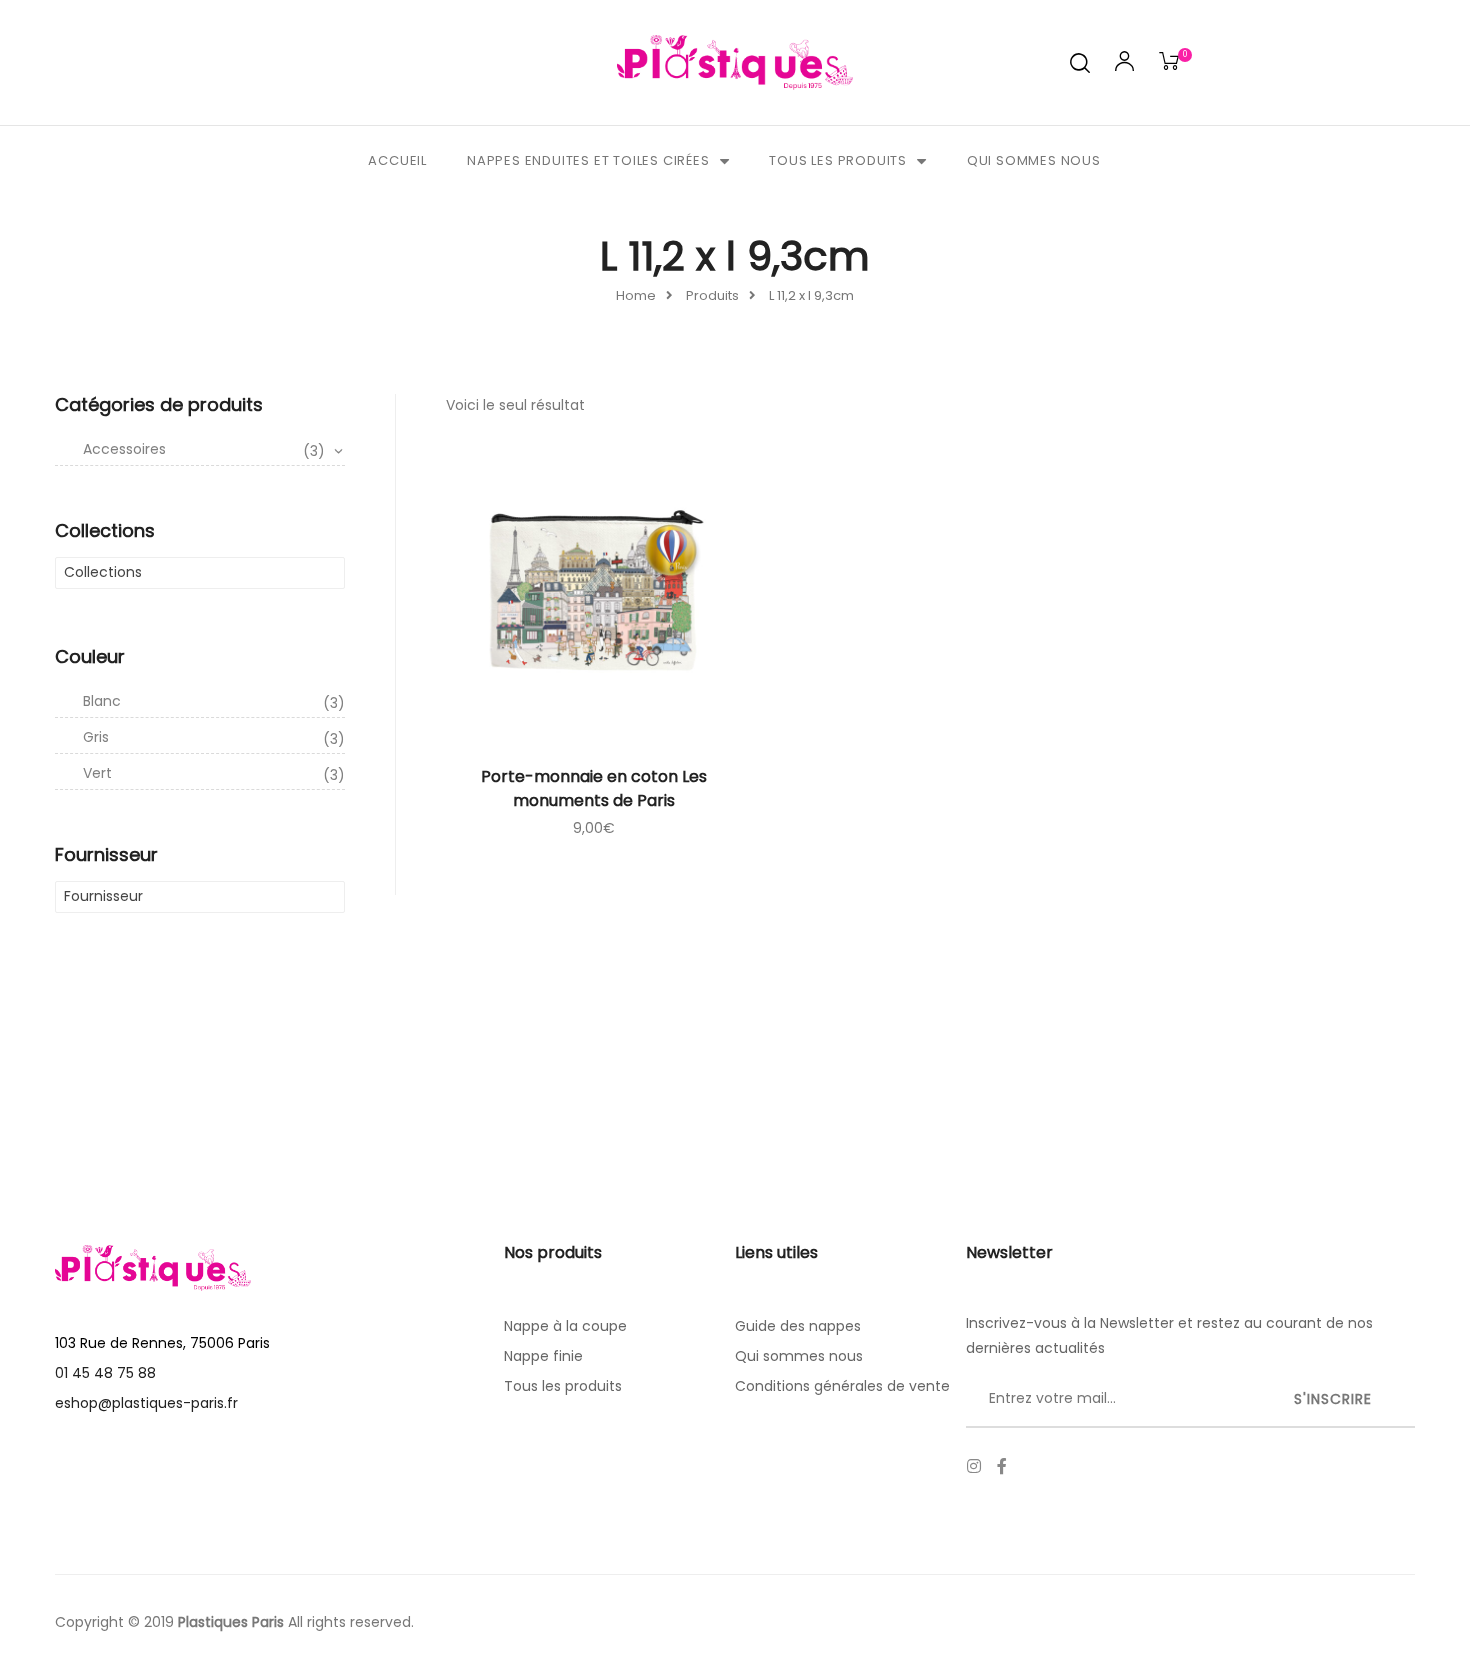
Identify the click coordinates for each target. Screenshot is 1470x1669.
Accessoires (204, 450)
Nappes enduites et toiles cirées (588, 160)
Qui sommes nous (1034, 160)
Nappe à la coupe (565, 1326)
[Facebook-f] (1002, 1466)
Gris (214, 738)
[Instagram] (974, 1466)
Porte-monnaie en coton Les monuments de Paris (594, 788)
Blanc (214, 702)
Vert (214, 774)
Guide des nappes (798, 1326)
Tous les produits (838, 160)
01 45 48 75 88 (105, 1373)
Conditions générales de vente (842, 1386)
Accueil (397, 160)
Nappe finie (543, 1356)
